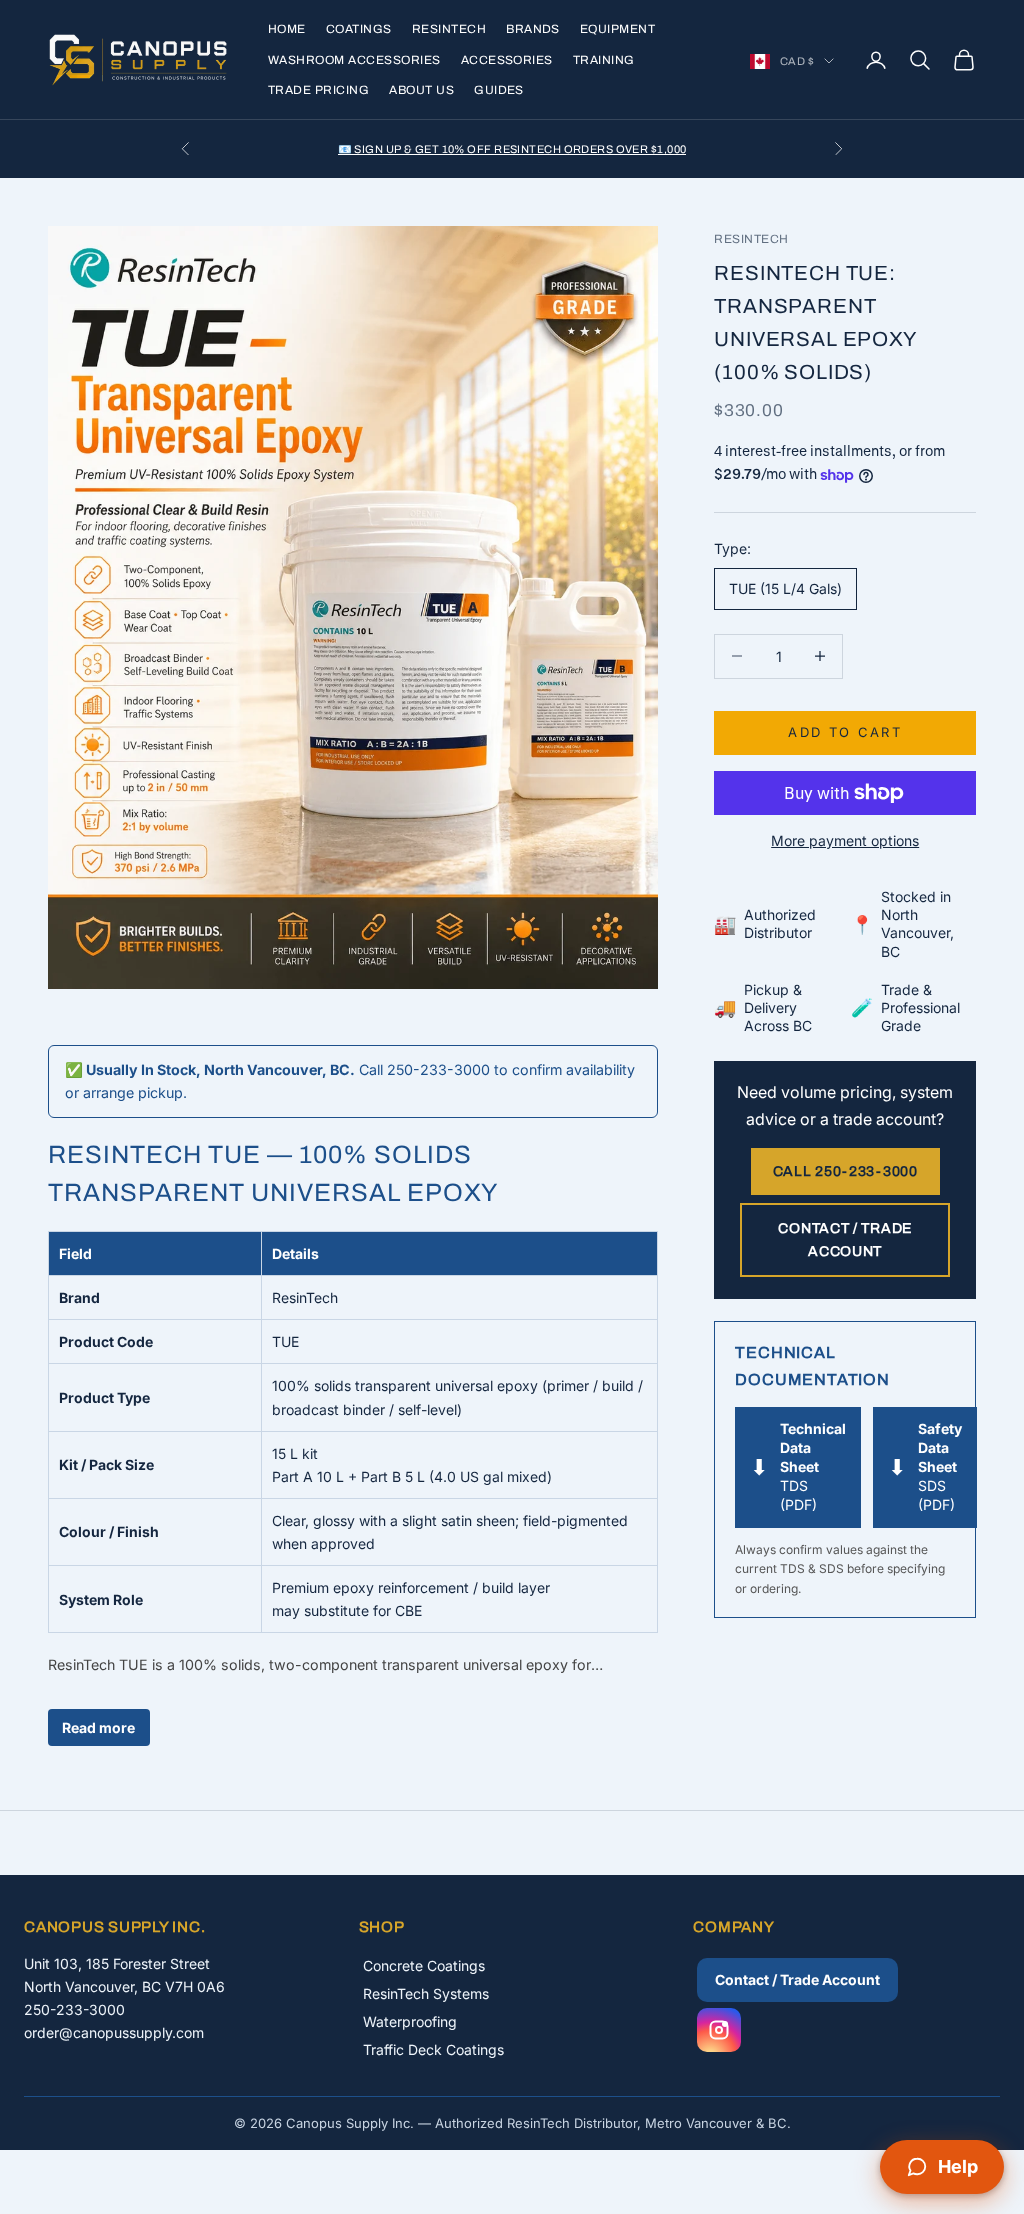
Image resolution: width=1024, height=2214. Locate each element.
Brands (533, 29)
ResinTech (449, 29)
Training (604, 60)
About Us (421, 90)
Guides (499, 90)
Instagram (719, 2030)
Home (287, 29)
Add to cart (845, 732)
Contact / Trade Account (845, 1240)
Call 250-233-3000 (845, 1171)
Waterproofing (410, 2021)
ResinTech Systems (426, 1993)
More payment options (845, 840)
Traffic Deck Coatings (433, 2049)
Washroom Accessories (354, 60)
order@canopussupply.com (114, 2032)
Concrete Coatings (424, 1965)
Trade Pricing (318, 90)
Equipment (617, 29)
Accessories (507, 60)
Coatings (359, 29)
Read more (98, 1727)
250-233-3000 (74, 2009)
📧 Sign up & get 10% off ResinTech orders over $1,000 (512, 149)
